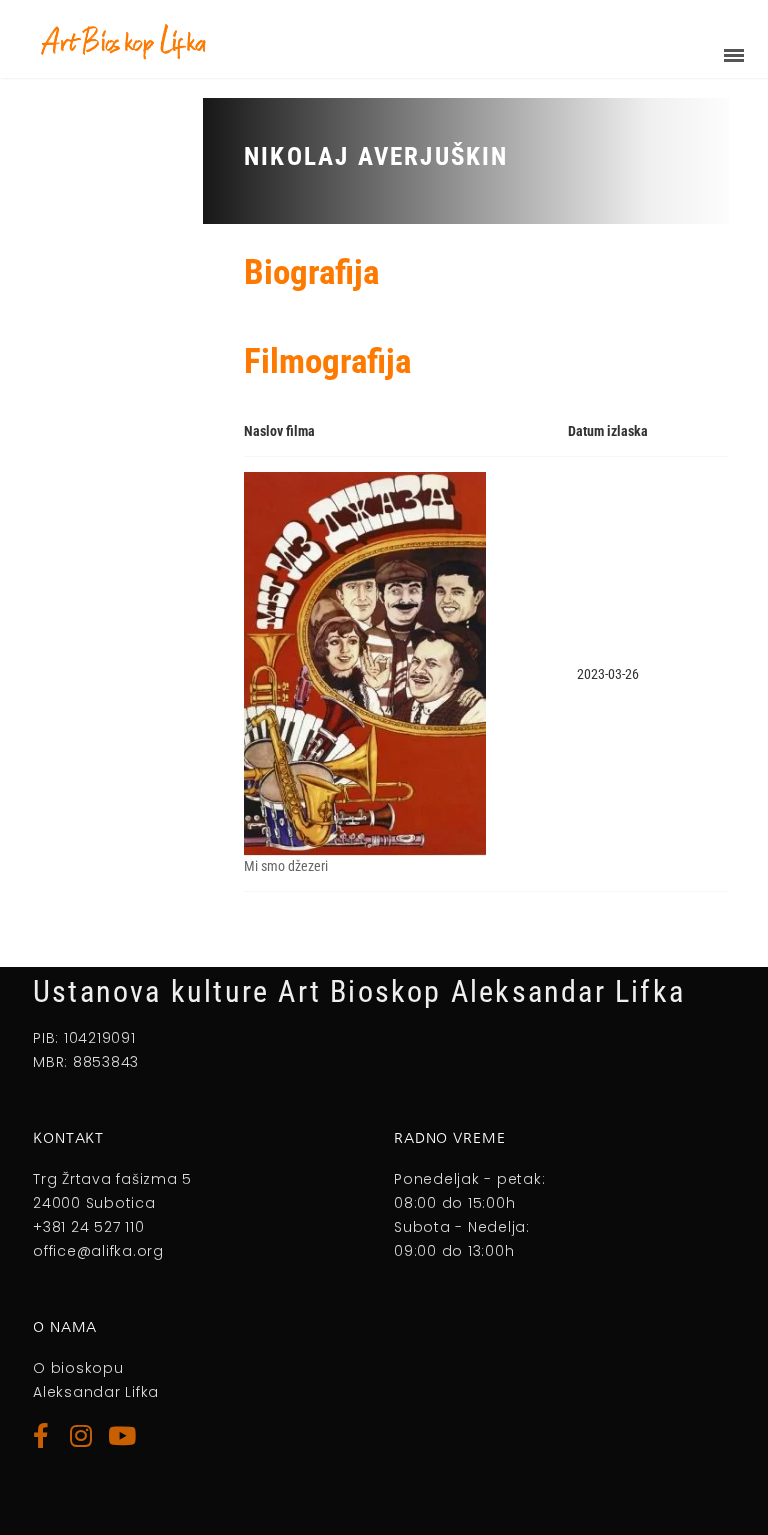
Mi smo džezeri (286, 866)
